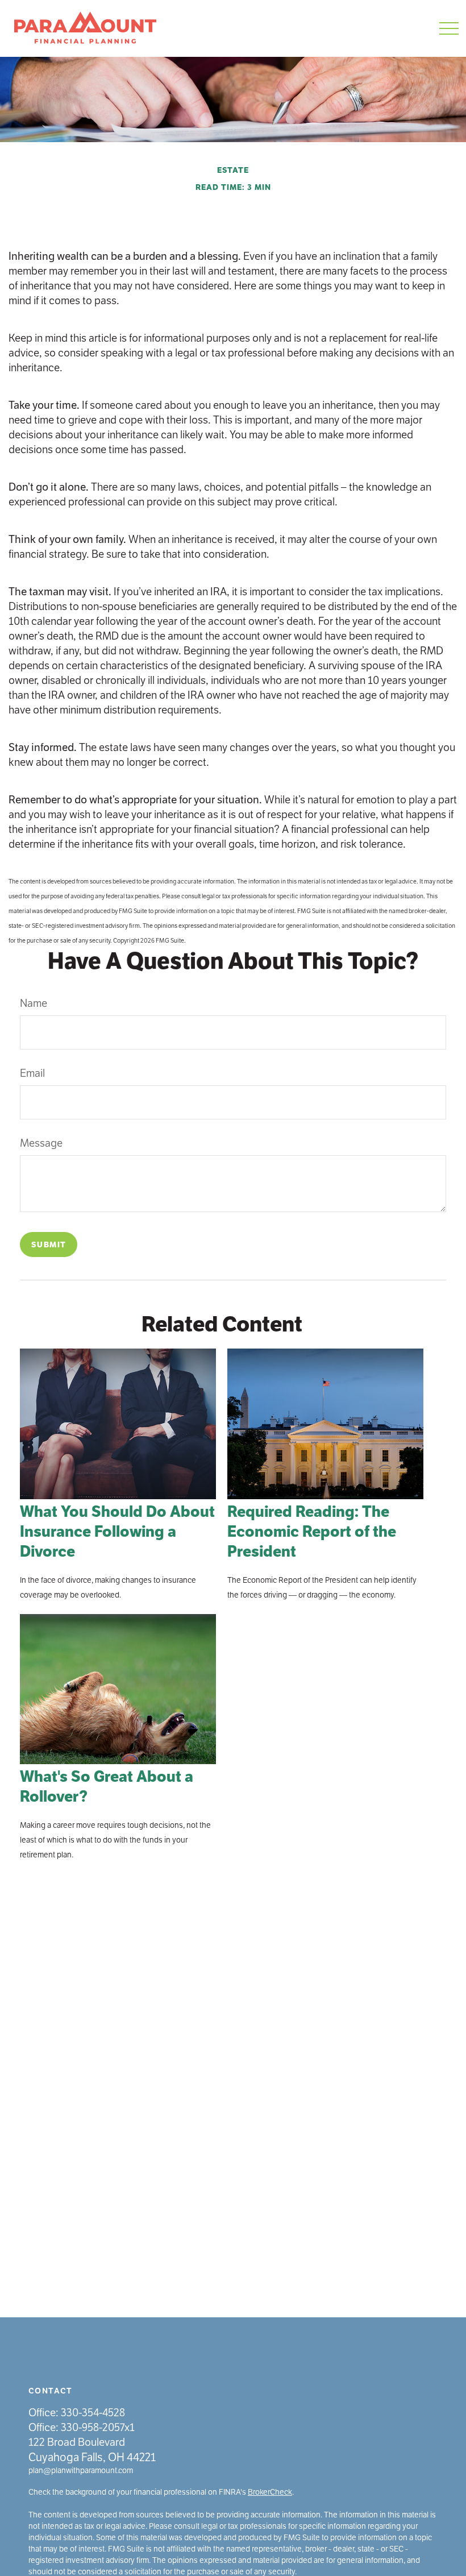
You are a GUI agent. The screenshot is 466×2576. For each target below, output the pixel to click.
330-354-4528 (93, 2413)
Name (34, 1003)
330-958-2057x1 (98, 2427)
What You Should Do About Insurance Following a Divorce (117, 1532)
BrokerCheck (270, 2492)
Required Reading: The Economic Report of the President (312, 1532)
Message (41, 1143)
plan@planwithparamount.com (81, 2471)
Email (32, 1073)
